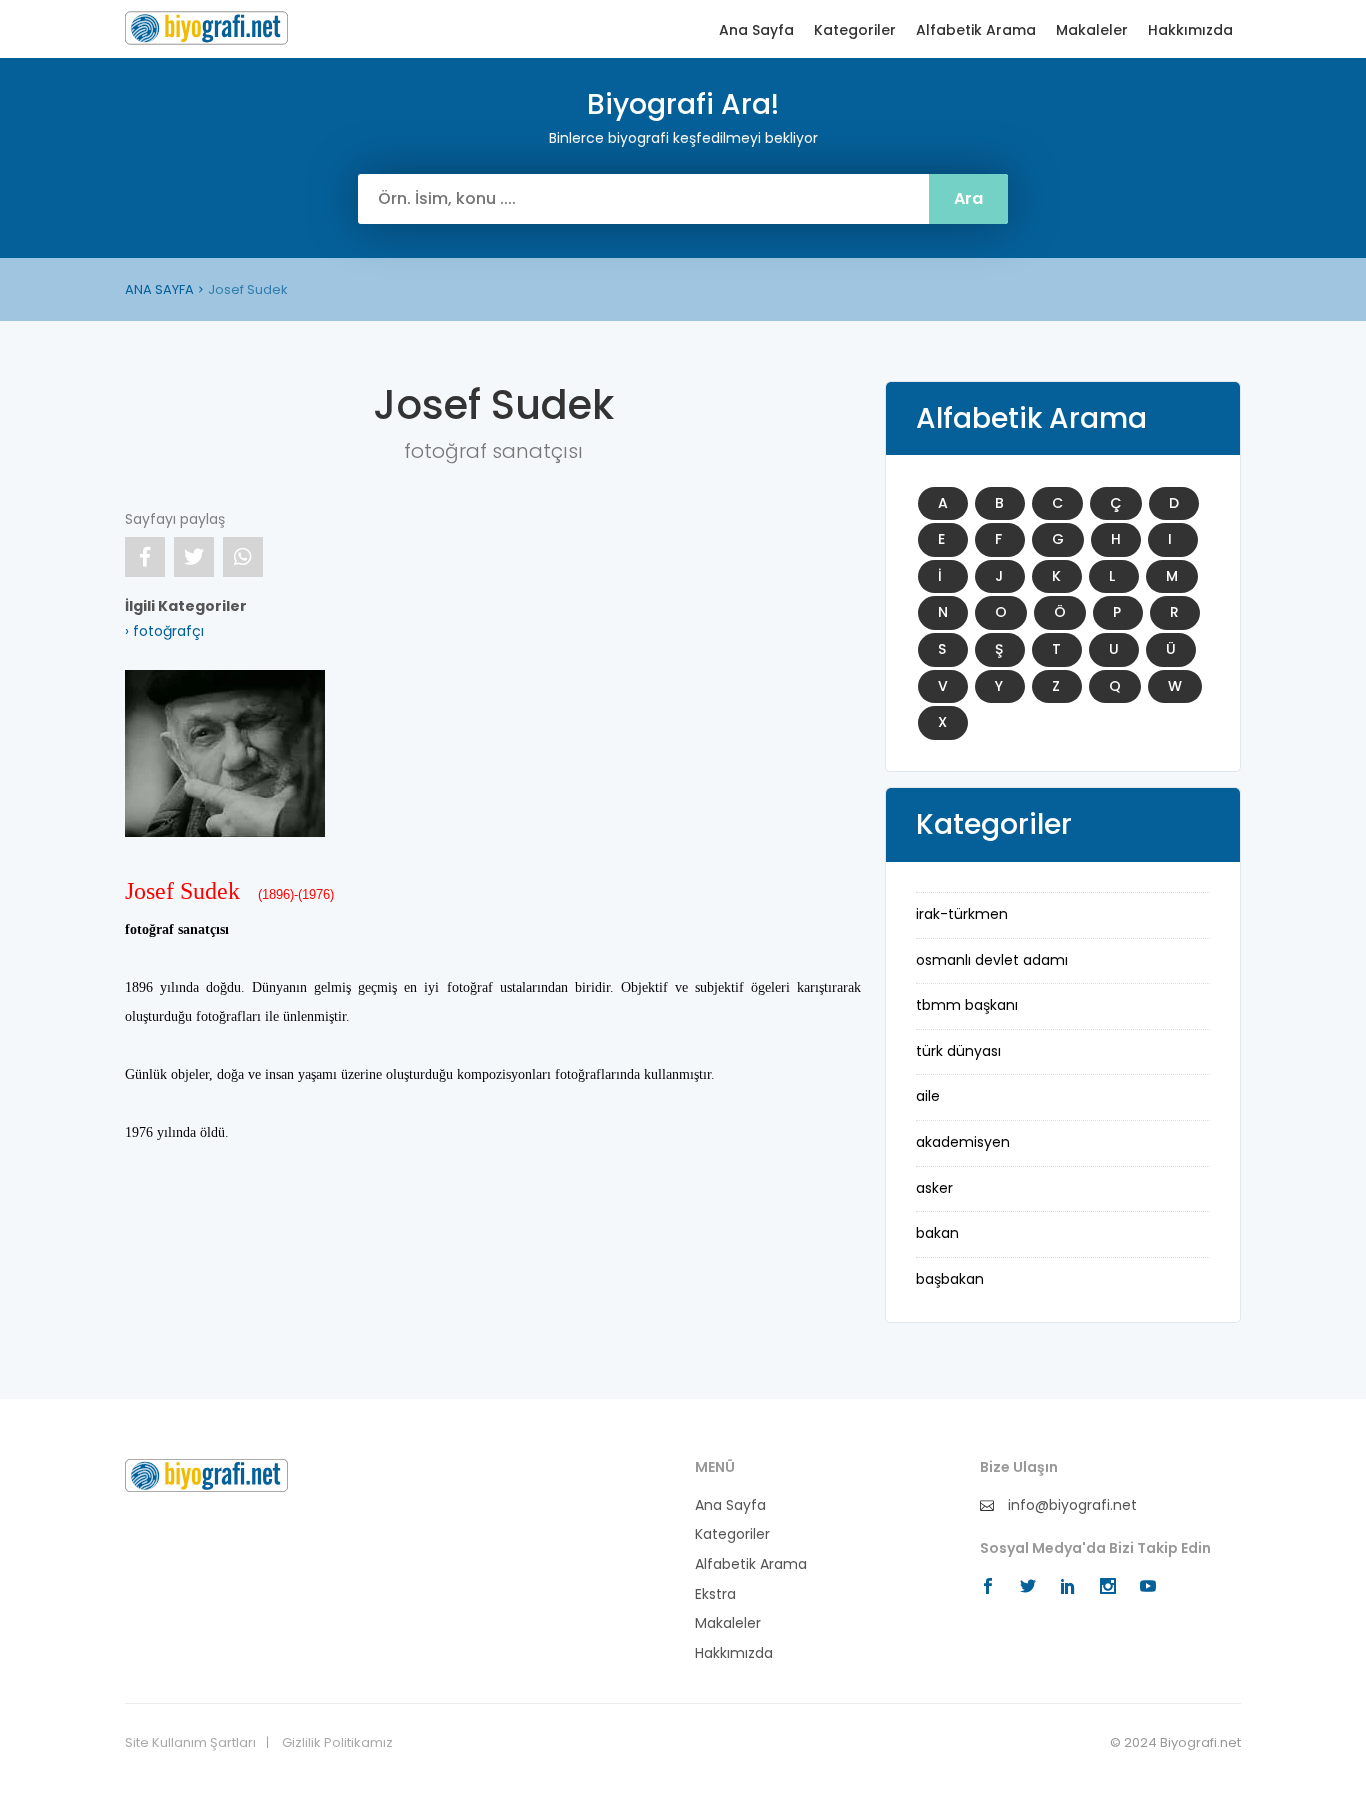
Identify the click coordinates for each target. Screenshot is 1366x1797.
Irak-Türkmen (962, 914)
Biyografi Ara (206, 28)
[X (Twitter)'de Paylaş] (194, 557)
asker (934, 1188)
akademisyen (963, 1142)
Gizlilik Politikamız (337, 1743)
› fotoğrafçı (164, 631)
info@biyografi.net (1070, 1505)
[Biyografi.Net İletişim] (206, 1474)
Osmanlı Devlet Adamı (992, 960)
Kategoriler (855, 30)
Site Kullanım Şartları (190, 1743)
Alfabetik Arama (976, 30)
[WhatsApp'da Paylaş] (243, 557)
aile (928, 1096)
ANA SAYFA (159, 289)
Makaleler (1092, 30)
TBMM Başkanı (967, 1005)
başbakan (950, 1279)
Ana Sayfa (756, 30)
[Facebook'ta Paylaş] (145, 557)
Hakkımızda (1190, 30)
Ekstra (715, 1594)
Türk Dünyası (958, 1051)
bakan (937, 1233)
